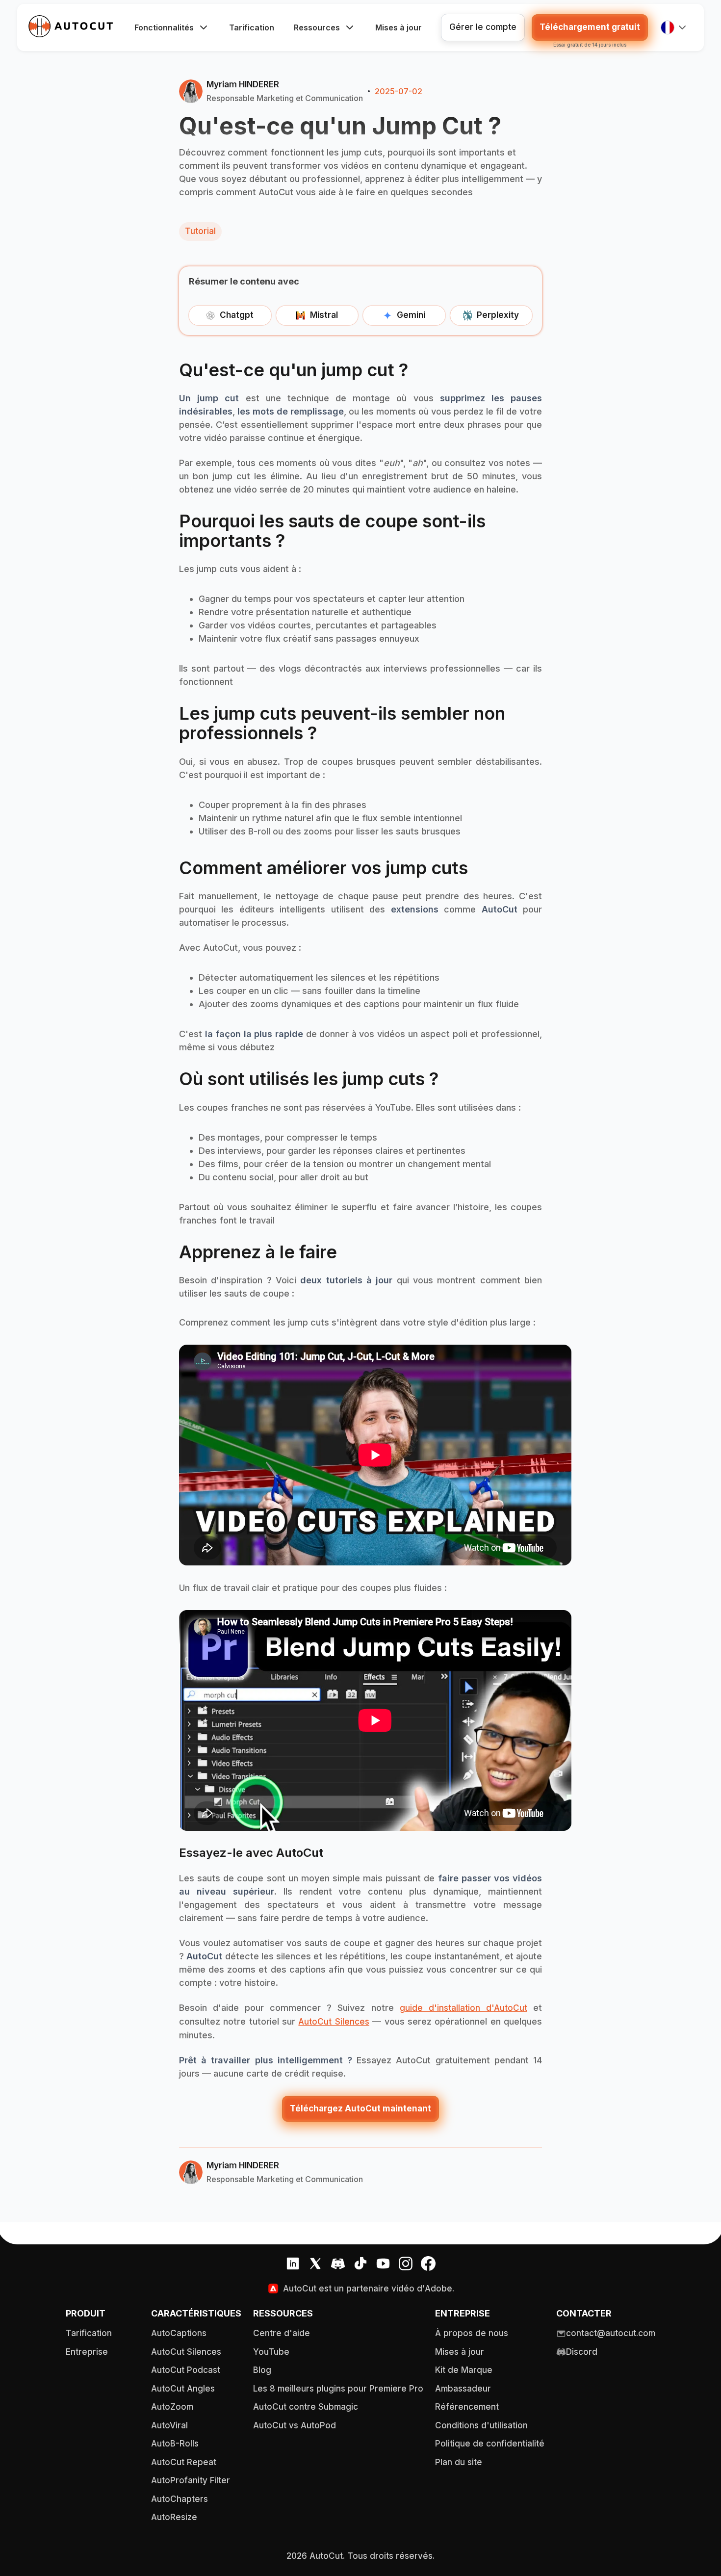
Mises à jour (399, 27)
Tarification (252, 27)
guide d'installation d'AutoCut (463, 2008)
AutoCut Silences (334, 2022)
